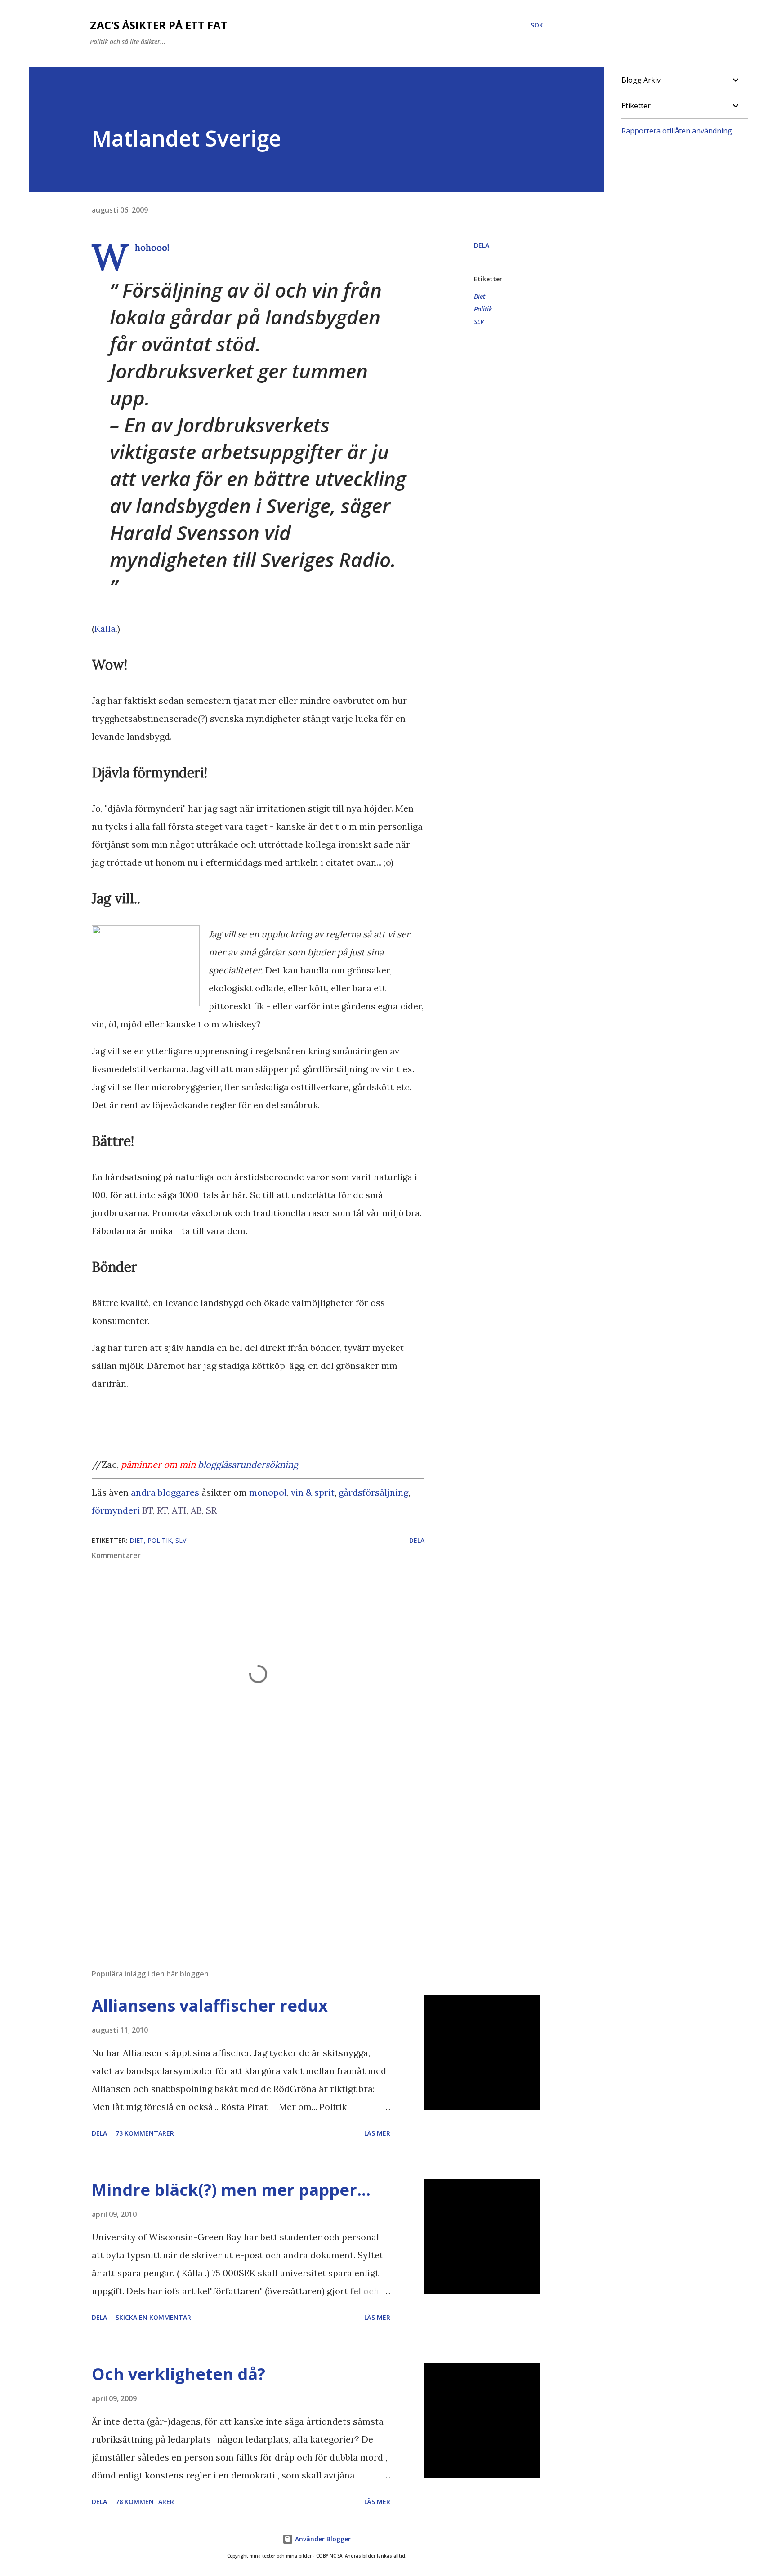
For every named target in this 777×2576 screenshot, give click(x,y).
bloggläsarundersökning (248, 1464)
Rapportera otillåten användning (677, 131)
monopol (268, 1492)
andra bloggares (165, 1492)
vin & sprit (313, 1492)
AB (196, 1510)
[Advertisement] (244, 1857)
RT (162, 1510)
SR (211, 1510)
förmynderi (116, 1510)
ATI (179, 1510)
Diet (480, 296)
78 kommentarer (145, 2502)
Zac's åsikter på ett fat (159, 25)
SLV (479, 322)
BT (147, 1510)
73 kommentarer (145, 2133)
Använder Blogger (322, 2539)
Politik (483, 309)
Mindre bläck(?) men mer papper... (231, 2190)
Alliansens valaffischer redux (210, 2005)
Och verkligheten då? (179, 2374)
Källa (105, 628)
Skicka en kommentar (153, 2317)
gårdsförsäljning (373, 1492)
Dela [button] (482, 245)
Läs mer (377, 2133)
